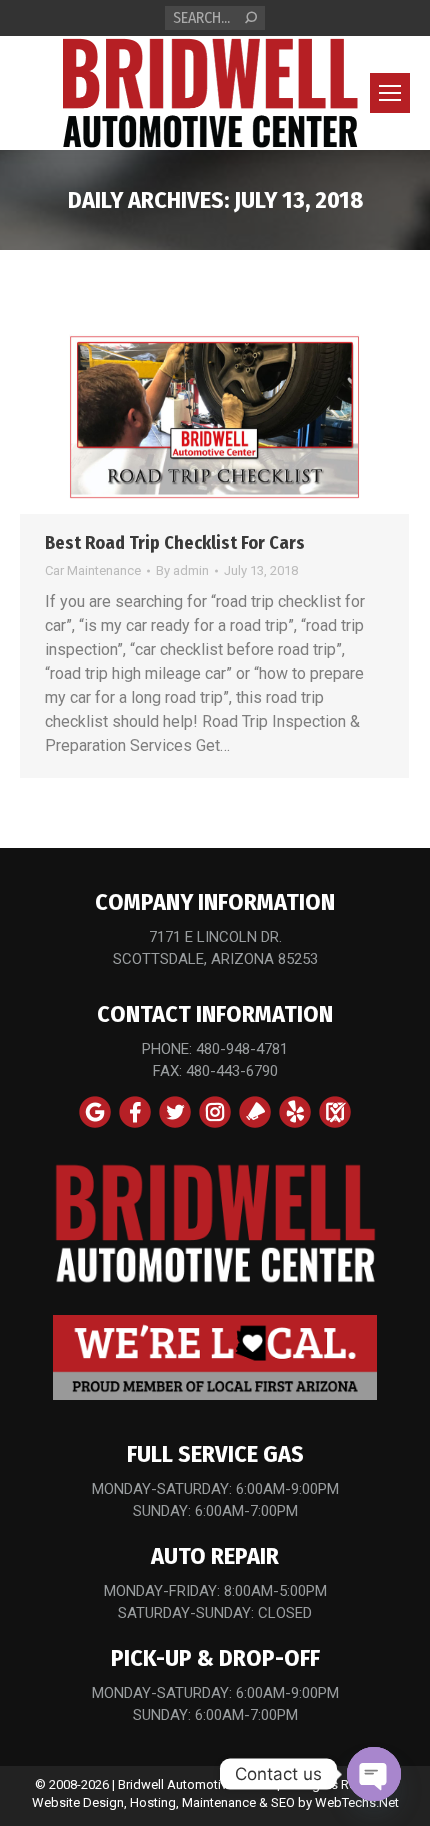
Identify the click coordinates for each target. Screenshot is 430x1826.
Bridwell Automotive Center (196, 1784)
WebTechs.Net (357, 1802)
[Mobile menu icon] (390, 93)
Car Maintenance (93, 570)
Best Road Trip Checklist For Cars (175, 543)
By (182, 570)
